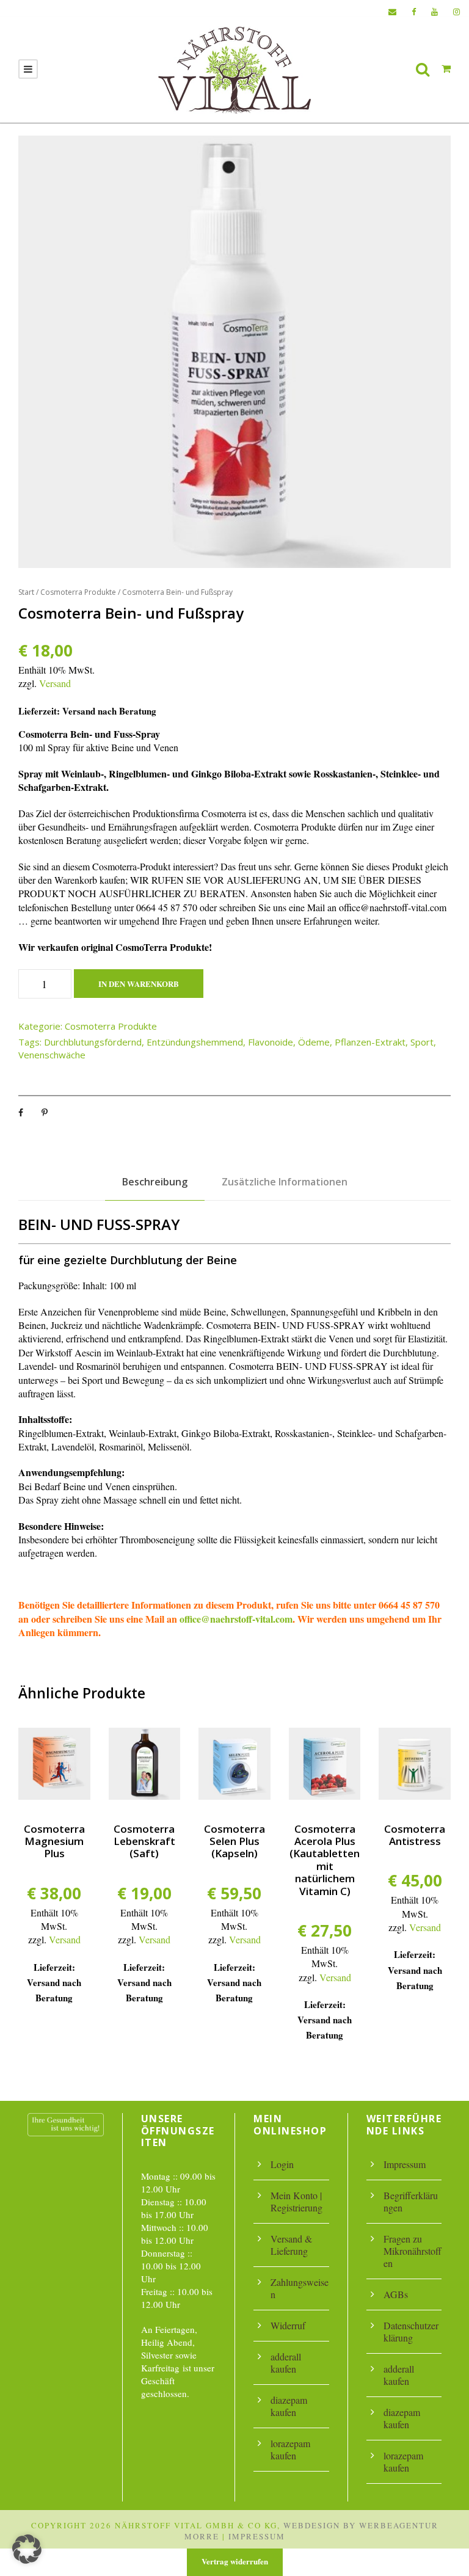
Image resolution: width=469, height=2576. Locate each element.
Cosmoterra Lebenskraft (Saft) (144, 1841)
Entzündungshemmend (195, 1042)
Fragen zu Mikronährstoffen (413, 2251)
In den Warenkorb (139, 984)
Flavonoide (271, 1042)
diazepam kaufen (289, 2406)
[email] (392, 12)
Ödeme (314, 1042)
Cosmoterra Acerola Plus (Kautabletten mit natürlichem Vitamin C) (325, 1860)
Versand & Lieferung (291, 2245)
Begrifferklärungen (411, 2201)
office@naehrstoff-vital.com (236, 1619)
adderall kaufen (286, 2363)
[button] (27, 2549)
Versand (55, 683)
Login (282, 2164)
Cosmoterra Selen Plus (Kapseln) (234, 1841)
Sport (422, 1042)
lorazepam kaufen (290, 2449)
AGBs (396, 2294)
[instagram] (456, 12)
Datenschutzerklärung (411, 2331)
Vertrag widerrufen (235, 2561)
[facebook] (414, 12)
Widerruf (288, 2325)
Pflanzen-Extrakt (370, 1042)
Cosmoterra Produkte (78, 592)
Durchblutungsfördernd (93, 1042)
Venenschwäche (52, 1055)
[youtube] (434, 12)
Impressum (405, 2164)
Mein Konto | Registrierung (296, 2201)
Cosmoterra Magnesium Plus (54, 1841)
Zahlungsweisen (300, 2288)
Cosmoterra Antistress (415, 1835)
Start (26, 592)
